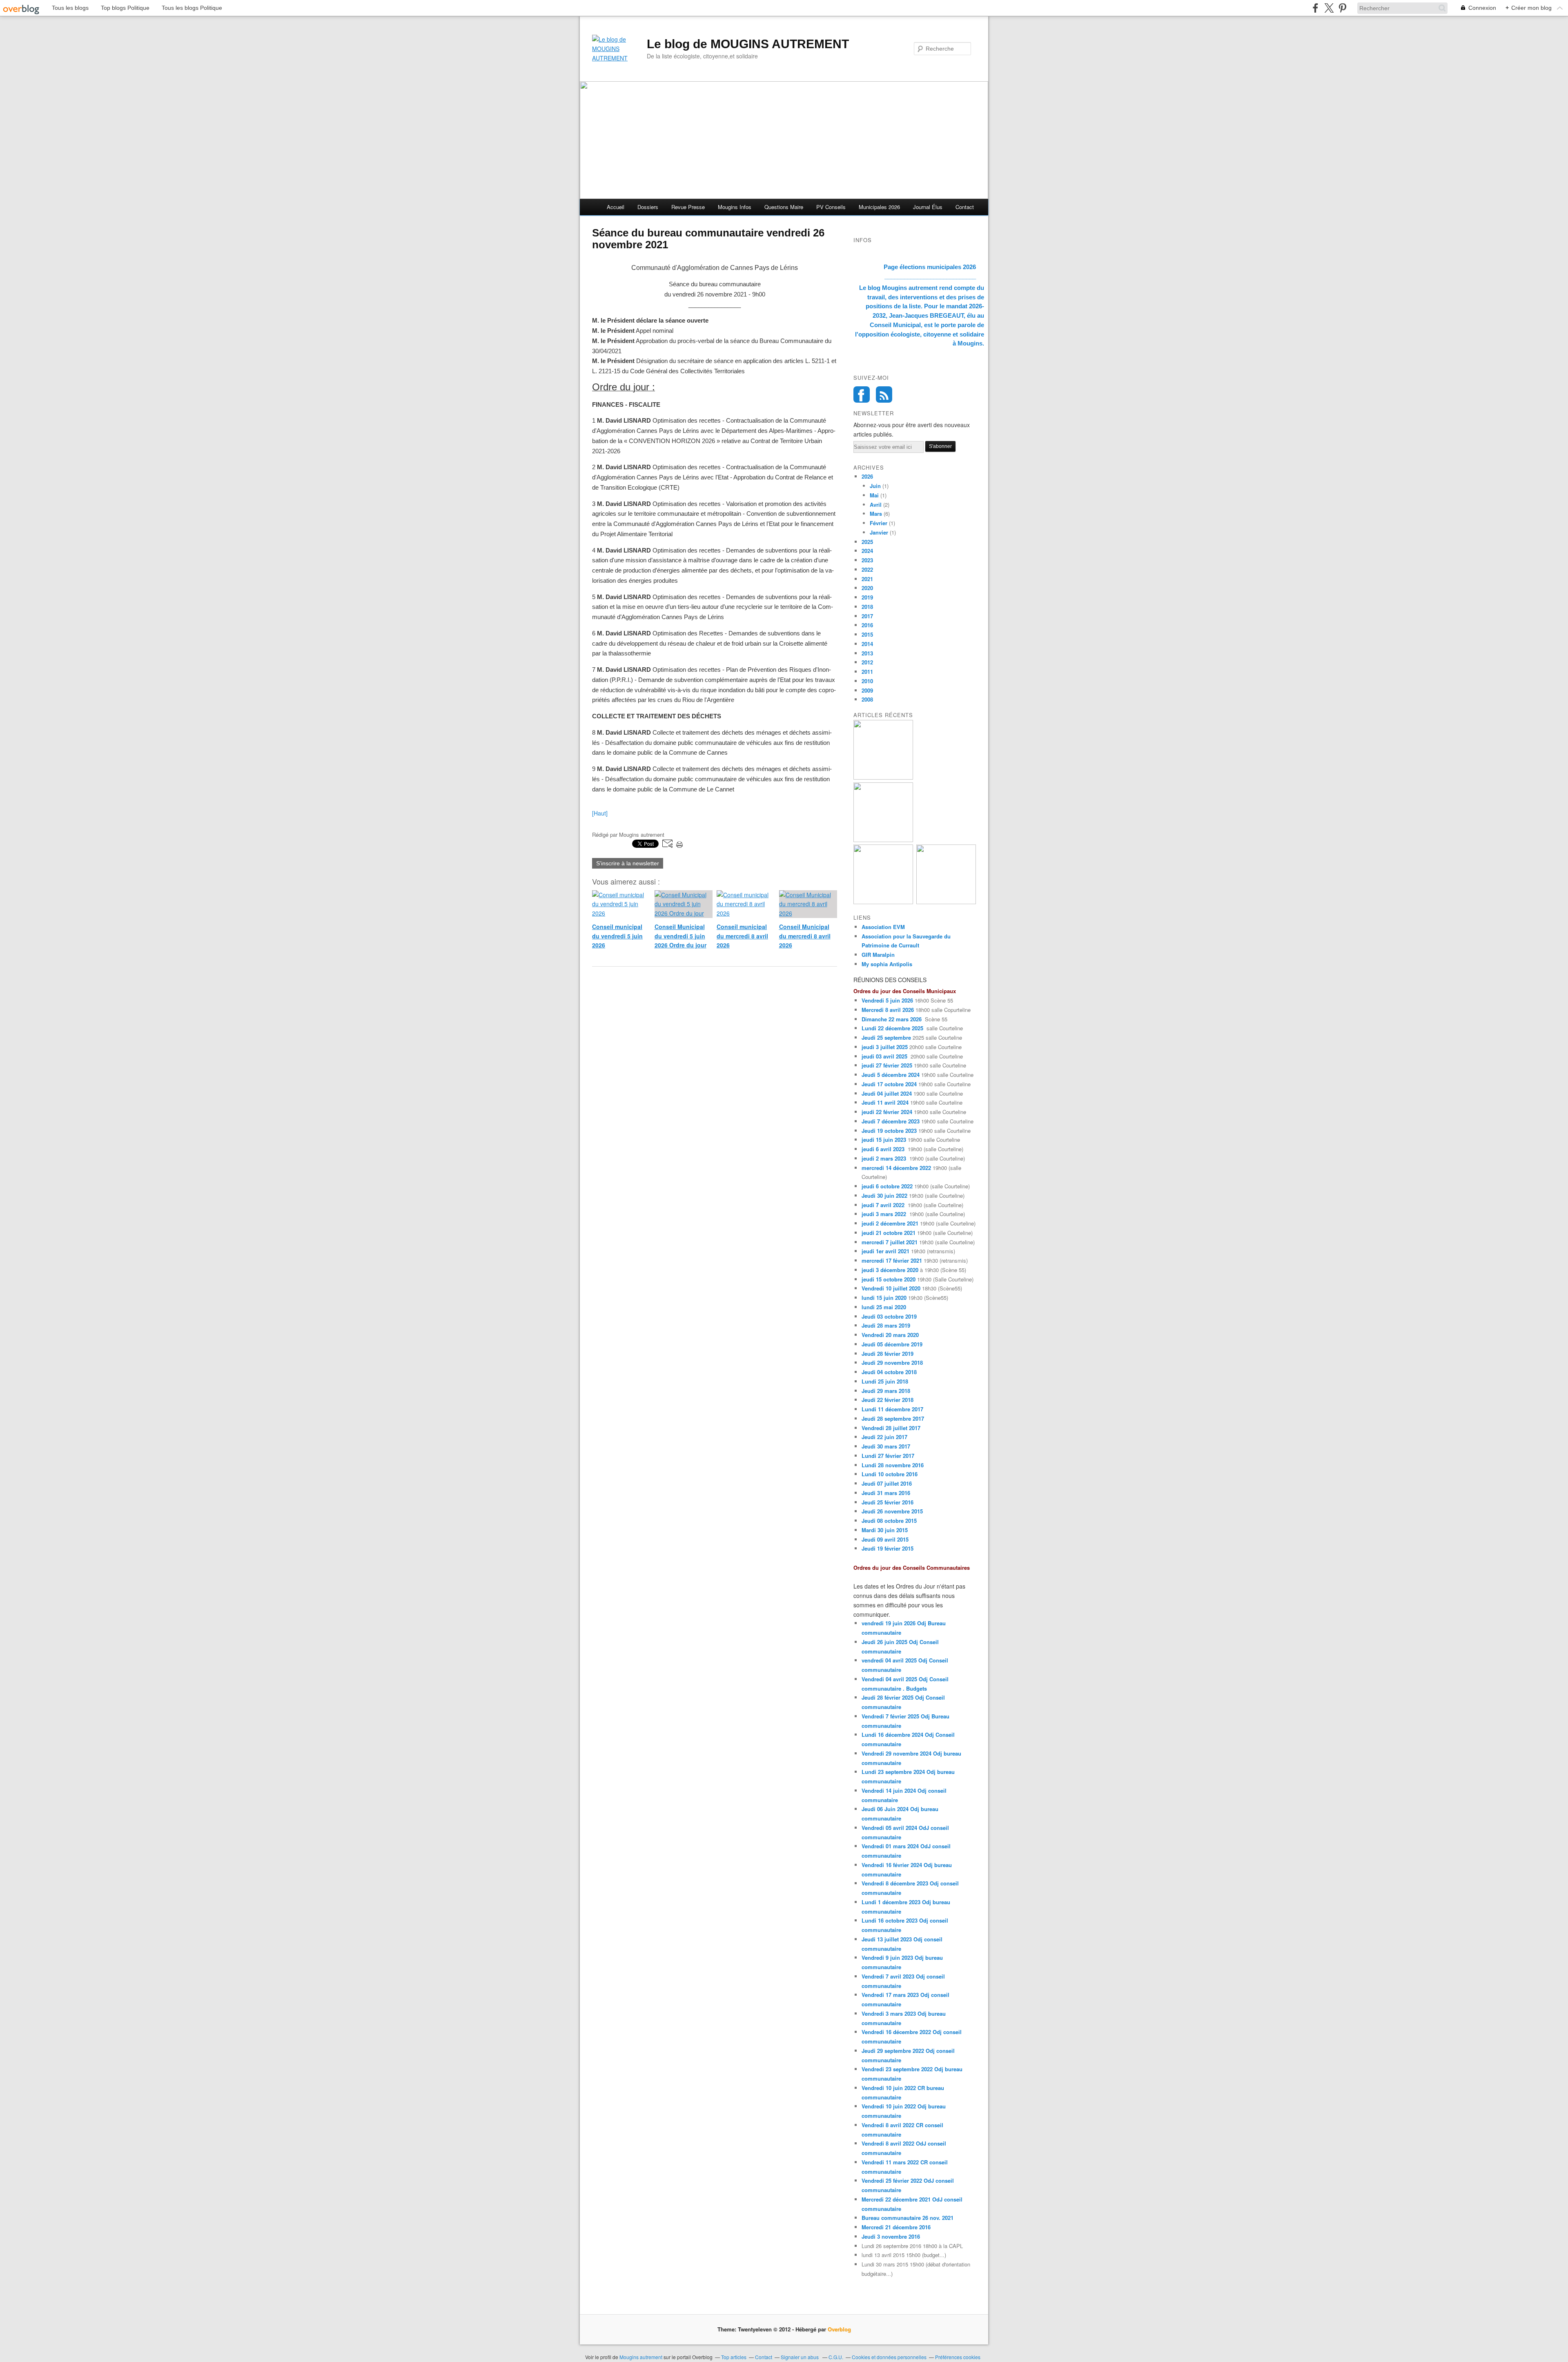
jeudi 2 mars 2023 (884, 1158)
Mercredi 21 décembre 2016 (896, 2227)
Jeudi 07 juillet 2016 (887, 1483)
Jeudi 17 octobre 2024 (889, 1084)
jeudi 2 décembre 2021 (890, 1223)
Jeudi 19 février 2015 (888, 1548)
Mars (876, 514)
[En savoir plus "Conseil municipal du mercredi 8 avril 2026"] (883, 840)
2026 (867, 476)
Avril (876, 505)
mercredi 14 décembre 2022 (896, 1168)
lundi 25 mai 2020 (884, 1307)
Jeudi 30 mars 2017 (886, 1446)
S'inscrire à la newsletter (628, 863)
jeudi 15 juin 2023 (884, 1140)
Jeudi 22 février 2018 (888, 1400)
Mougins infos (735, 207)
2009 (867, 690)
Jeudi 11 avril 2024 (885, 1102)
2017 (867, 616)
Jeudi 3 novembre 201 (889, 2236)
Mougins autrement (641, 2357)
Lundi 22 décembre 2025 (892, 1028)
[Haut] (600, 813)
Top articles (734, 2357)
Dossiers (648, 207)
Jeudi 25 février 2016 (888, 1502)
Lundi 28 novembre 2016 (893, 1465)
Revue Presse (688, 207)
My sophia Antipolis (887, 964)
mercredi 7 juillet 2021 (890, 1242)
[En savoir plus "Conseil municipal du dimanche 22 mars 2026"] (883, 902)
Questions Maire (784, 207)
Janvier (879, 532)
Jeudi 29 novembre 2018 (892, 1363)
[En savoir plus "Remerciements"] (946, 902)
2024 (867, 551)
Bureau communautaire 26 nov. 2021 (908, 2218)
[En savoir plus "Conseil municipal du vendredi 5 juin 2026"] (883, 777)
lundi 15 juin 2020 (884, 1298)
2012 (867, 662)
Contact (965, 207)
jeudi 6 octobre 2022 (887, 1186)
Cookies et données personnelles (889, 2357)
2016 (867, 625)
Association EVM (883, 927)
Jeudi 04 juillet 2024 (887, 1093)
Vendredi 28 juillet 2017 (891, 1428)
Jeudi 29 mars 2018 (886, 1391)
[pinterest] (1342, 8)
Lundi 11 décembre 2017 (892, 1409)
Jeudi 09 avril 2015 (885, 1539)
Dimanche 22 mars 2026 (892, 1019)
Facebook (862, 394)
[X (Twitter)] (1329, 8)
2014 (867, 644)
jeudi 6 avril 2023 (883, 1149)
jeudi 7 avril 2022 (883, 1205)
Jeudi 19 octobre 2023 (889, 1131)
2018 (867, 607)
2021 (867, 579)
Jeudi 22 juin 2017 (884, 1437)
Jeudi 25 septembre (886, 1037)
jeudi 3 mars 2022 (884, 1214)
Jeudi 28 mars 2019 (887, 1325)
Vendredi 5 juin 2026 (887, 1000)
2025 (867, 542)
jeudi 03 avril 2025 (884, 1056)
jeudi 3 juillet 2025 (885, 1047)
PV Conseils (831, 207)
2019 (867, 597)
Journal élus (928, 207)
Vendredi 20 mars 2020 (890, 1335)
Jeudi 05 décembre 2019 (892, 1344)
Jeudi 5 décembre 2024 (891, 1075)
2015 (867, 634)
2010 (867, 681)
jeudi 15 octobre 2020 (889, 1279)
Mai (874, 495)
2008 (867, 699)
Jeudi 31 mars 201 (884, 1493)
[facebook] (1315, 8)
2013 (867, 653)
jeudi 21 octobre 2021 (889, 1233)
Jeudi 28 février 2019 (888, 1354)
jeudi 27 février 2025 (887, 1065)
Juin (875, 486)
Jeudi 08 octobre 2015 (889, 1521)
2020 (867, 588)
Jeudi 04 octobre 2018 (889, 1372)
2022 (867, 569)
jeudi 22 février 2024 (887, 1112)
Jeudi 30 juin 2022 (884, 1195)
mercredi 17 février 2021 (892, 1260)
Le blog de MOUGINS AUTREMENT (748, 44)
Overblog (839, 2329)
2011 (867, 672)
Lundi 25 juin (878, 1381)
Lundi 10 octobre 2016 (890, 1474)
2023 (867, 560)
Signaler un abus (800, 2357)
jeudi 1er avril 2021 (885, 1251)
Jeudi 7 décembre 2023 (891, 1121)
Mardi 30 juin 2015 (885, 1530)
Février (879, 523)
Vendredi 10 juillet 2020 (891, 1288)
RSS (884, 394)
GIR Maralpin (878, 955)
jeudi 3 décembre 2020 (890, 1270)
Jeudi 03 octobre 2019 (889, 1316)
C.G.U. (836, 2357)
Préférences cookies (958, 2357)
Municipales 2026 (879, 207)
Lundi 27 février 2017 (888, 1456)
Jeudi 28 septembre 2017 (893, 1418)
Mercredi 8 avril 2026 (888, 1010)
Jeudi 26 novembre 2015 (892, 1511)
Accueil (616, 207)
